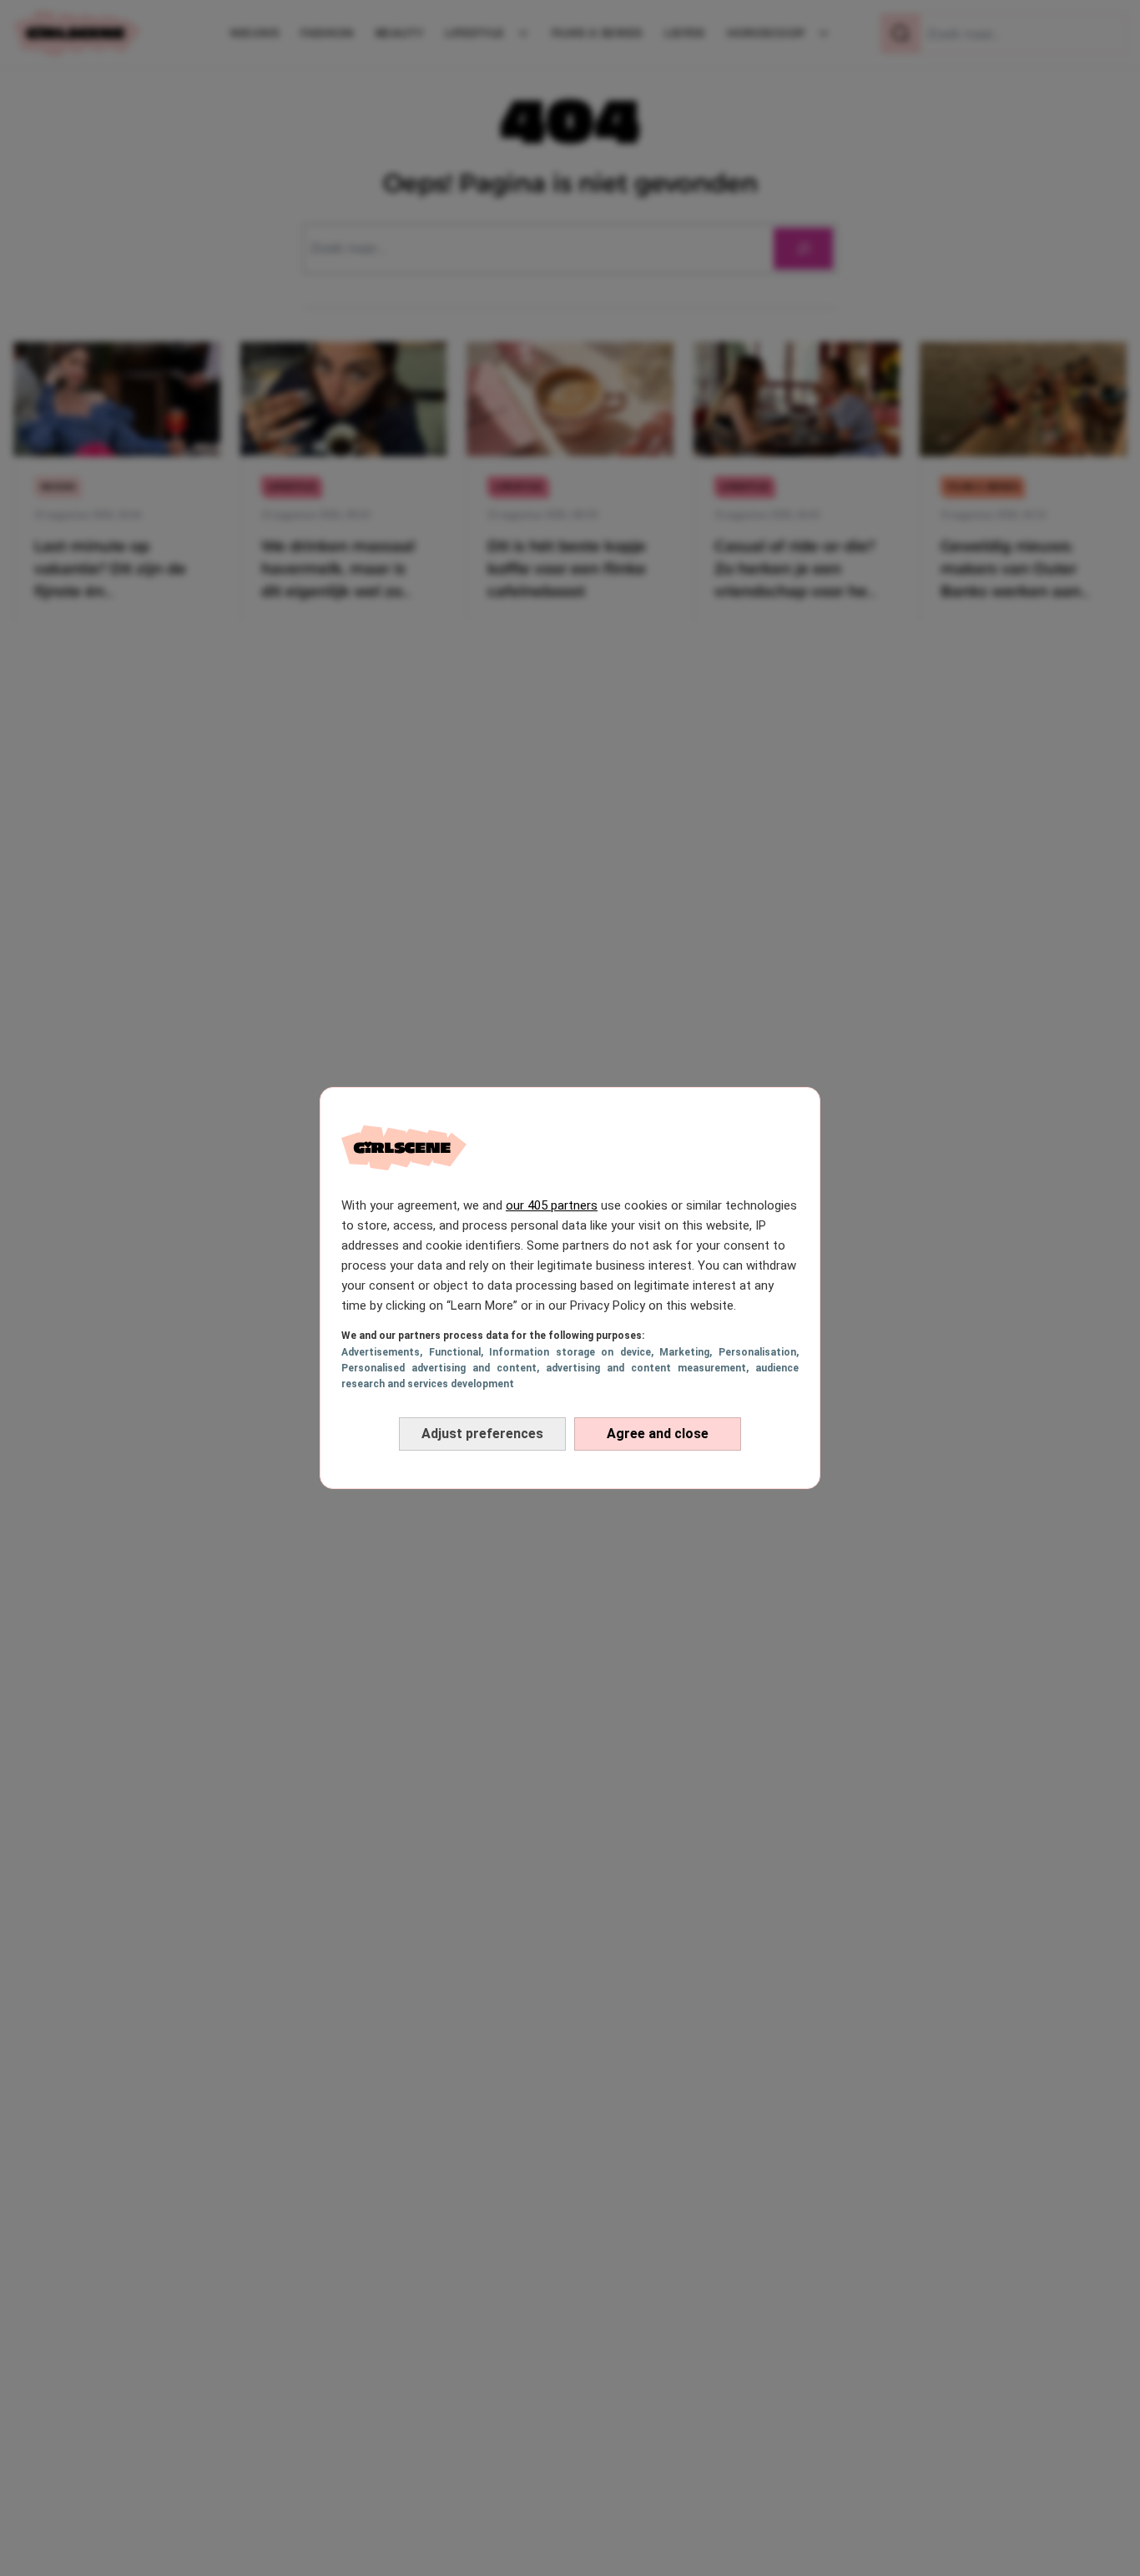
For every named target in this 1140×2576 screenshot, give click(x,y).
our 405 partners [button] (552, 1205)
